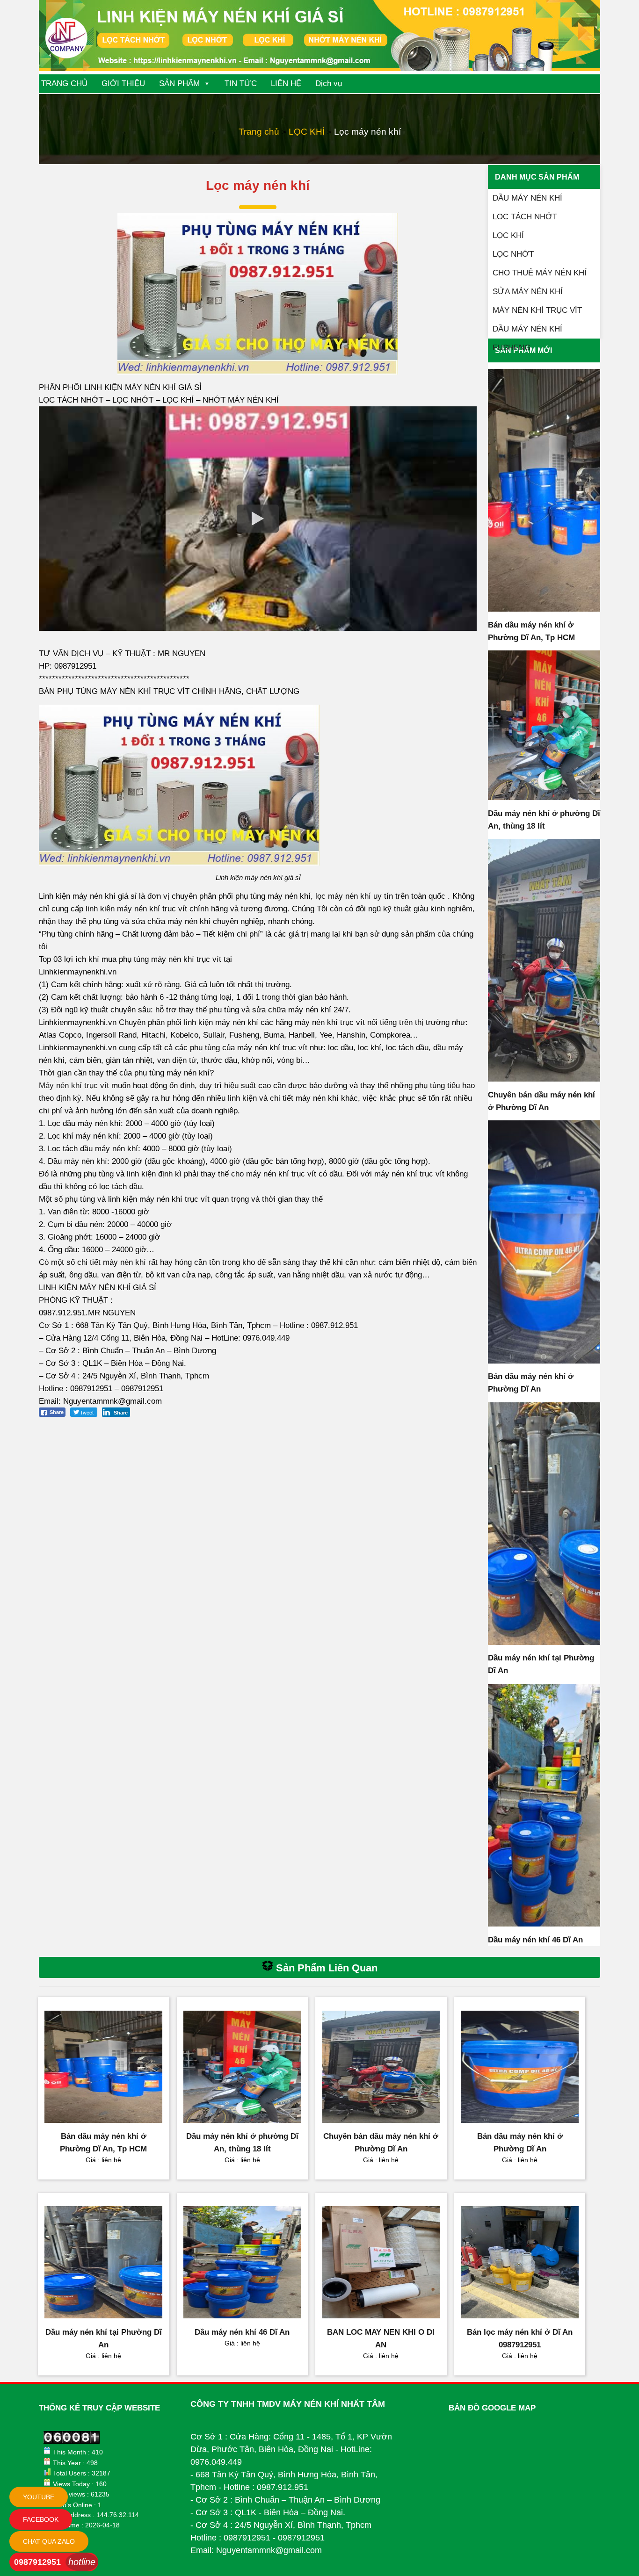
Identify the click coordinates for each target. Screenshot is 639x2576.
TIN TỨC (241, 83)
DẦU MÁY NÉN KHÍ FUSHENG (527, 332)
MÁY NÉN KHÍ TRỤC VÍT (537, 310)
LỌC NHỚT (513, 254)
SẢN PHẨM (179, 83)
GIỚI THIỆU (123, 83)
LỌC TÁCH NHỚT (525, 217)
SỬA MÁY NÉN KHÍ (528, 292)
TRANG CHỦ (64, 83)
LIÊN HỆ (286, 83)
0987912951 (37, 2562)
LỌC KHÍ (307, 132)
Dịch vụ (329, 83)
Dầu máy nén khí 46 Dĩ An (535, 1940)
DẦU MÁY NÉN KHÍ (527, 198)
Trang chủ (259, 132)
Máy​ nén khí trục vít (74, 1086)
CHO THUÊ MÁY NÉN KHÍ (540, 273)
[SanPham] (544, 490)
